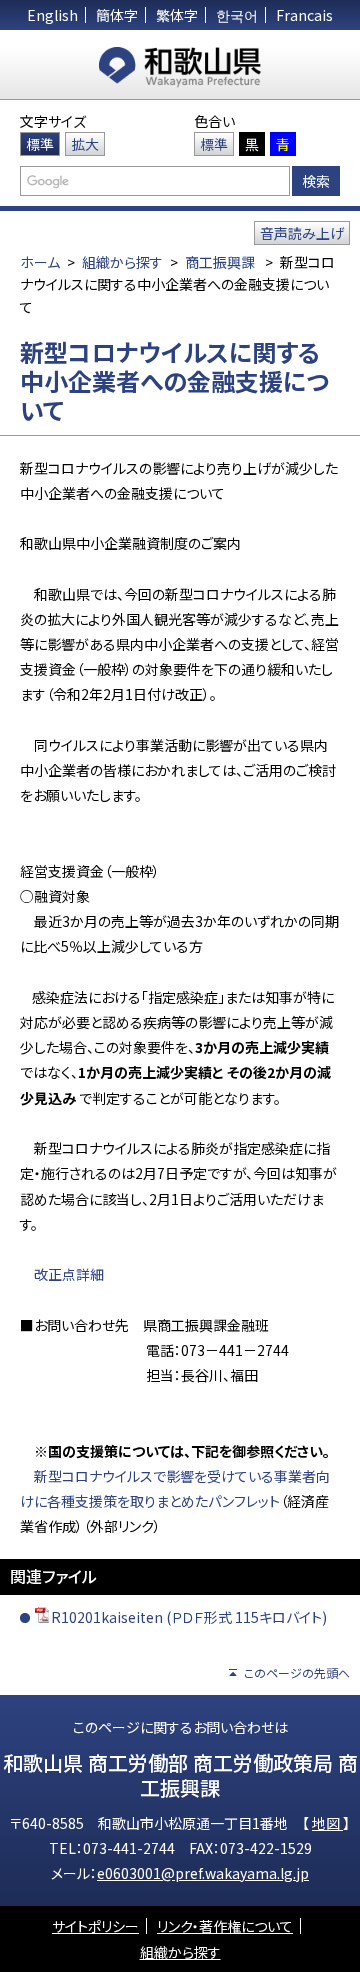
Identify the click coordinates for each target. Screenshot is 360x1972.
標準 (40, 144)
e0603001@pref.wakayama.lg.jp (203, 1873)
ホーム (40, 262)
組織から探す (122, 262)
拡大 (85, 144)
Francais (304, 15)
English (52, 15)
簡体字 (117, 15)
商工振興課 (220, 262)
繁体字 (177, 15)
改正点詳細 (69, 1274)
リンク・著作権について (225, 1926)
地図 (327, 1823)
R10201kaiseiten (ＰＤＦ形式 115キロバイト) (189, 1617)
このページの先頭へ (297, 1672)
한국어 (237, 15)
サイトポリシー (95, 1926)
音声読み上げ (302, 233)
